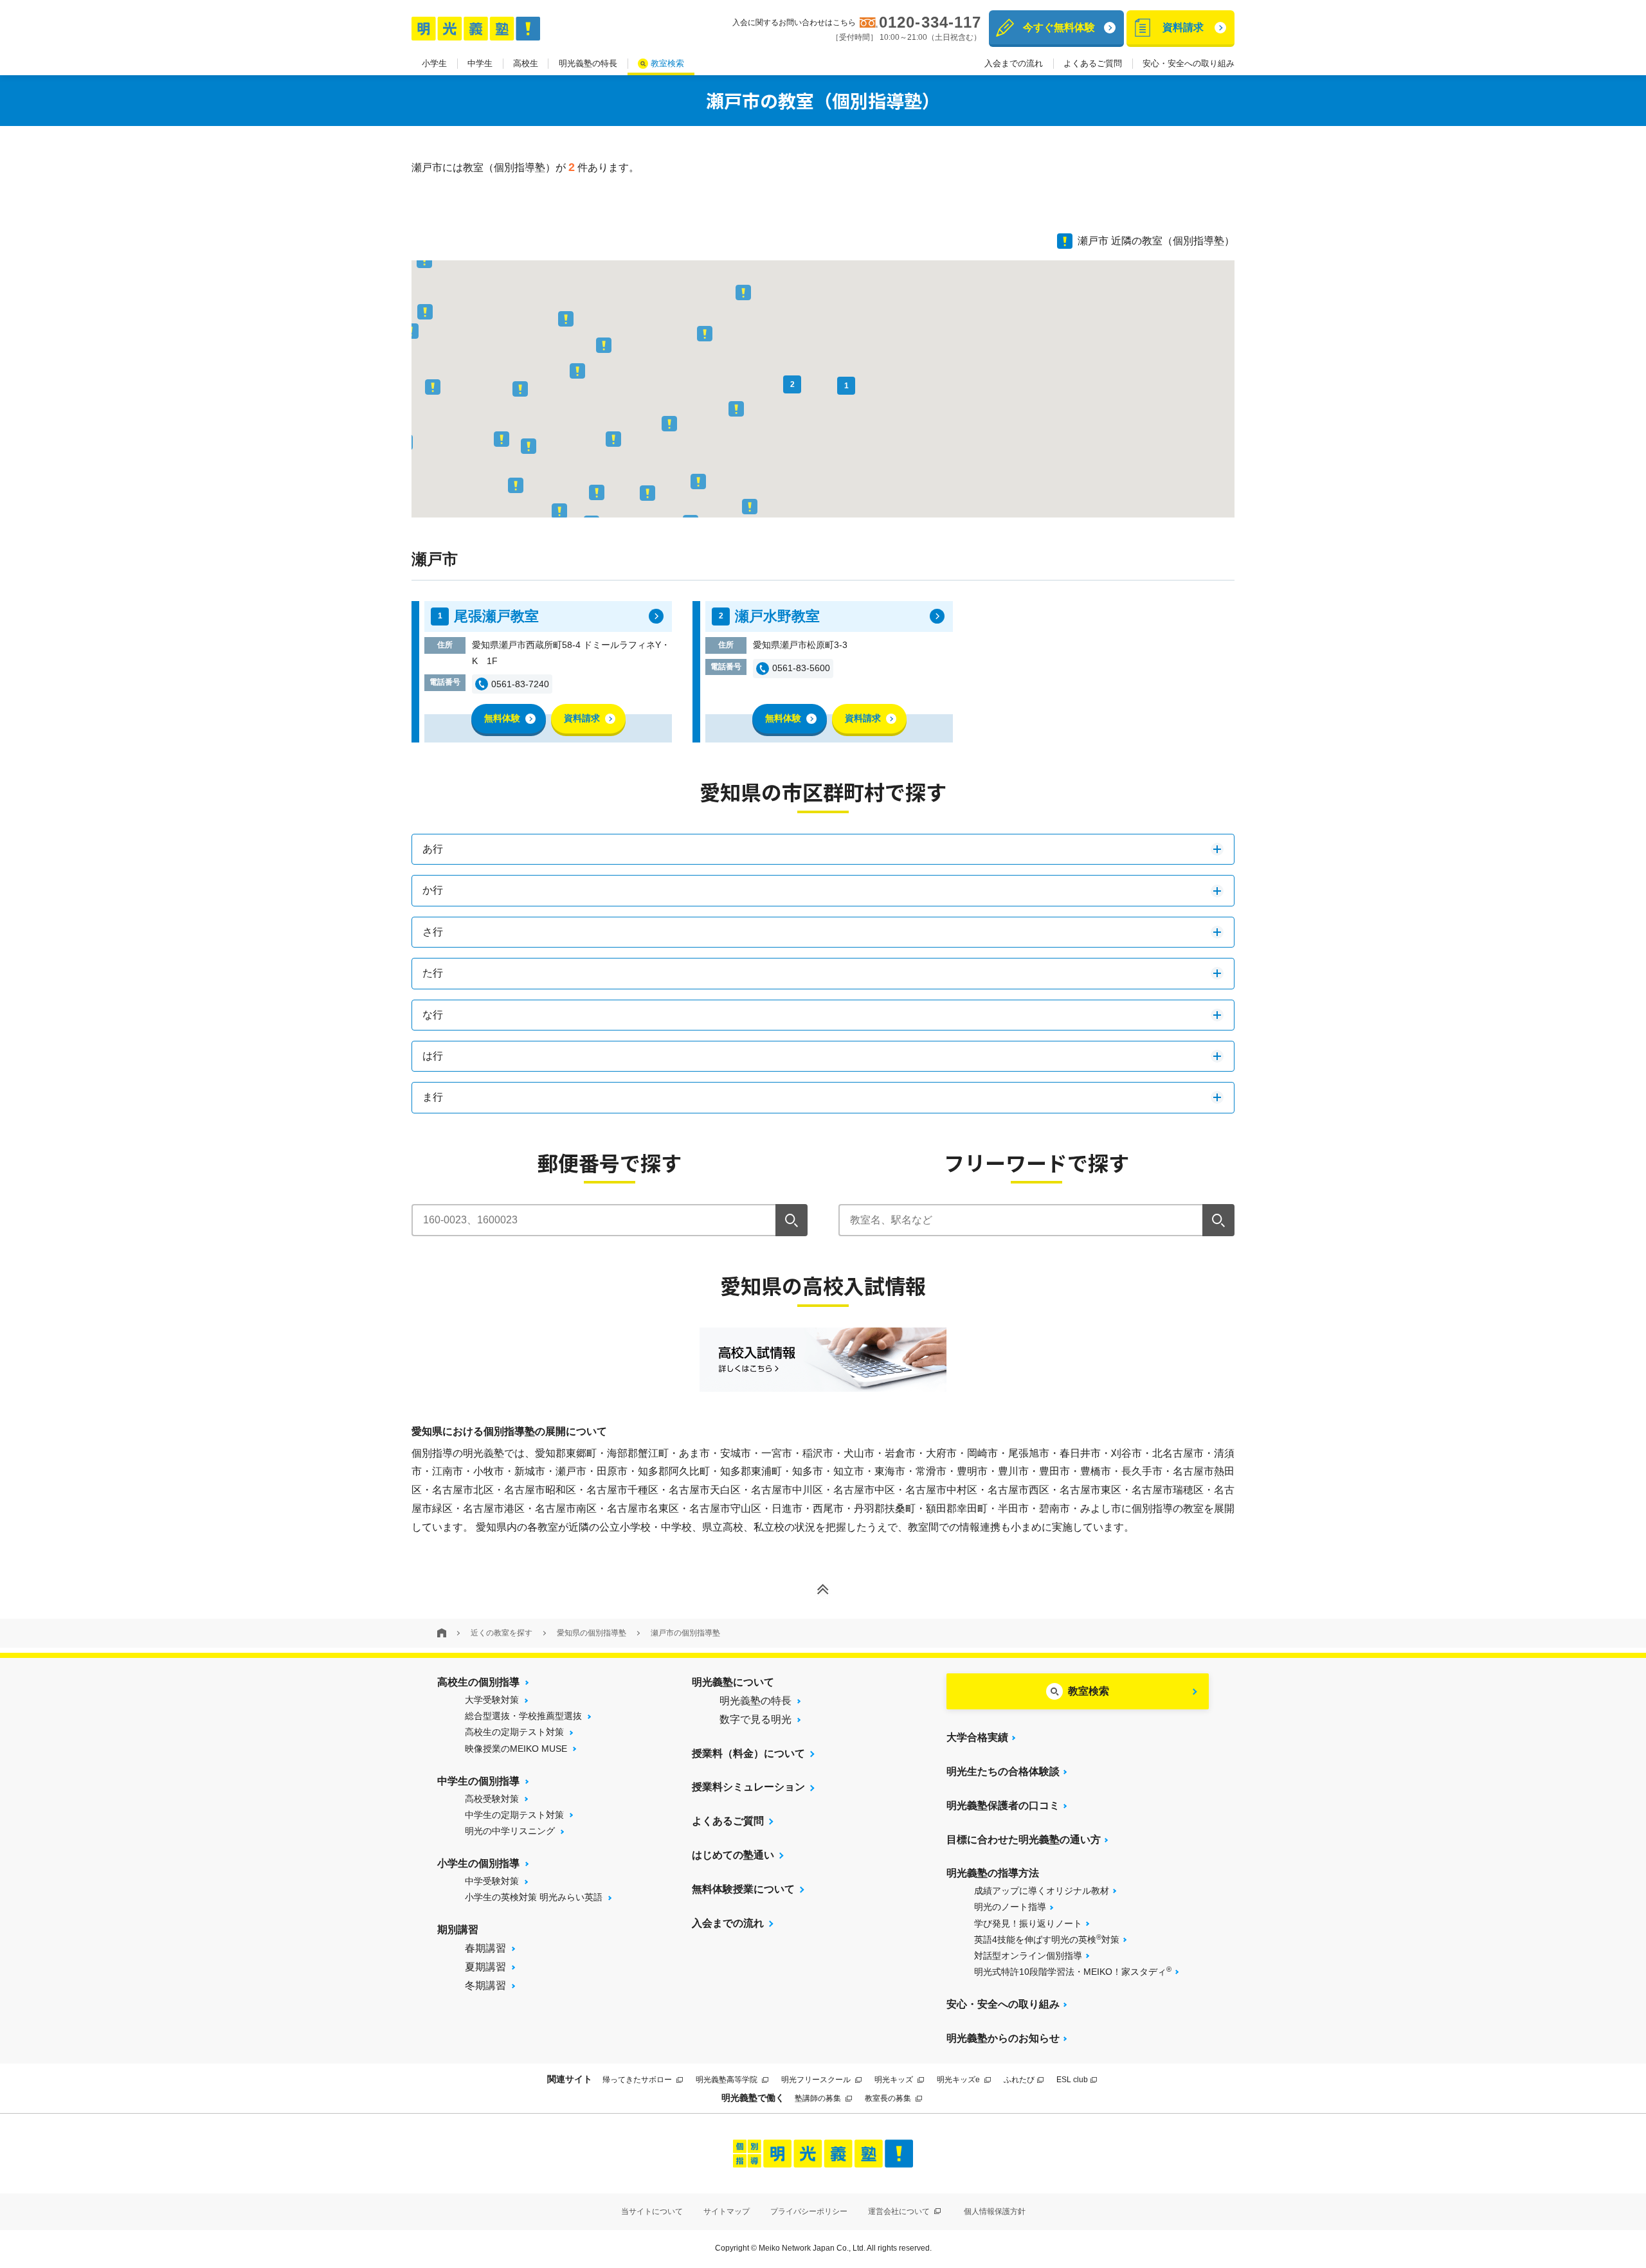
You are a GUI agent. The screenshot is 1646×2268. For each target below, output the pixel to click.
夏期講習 (485, 1967)
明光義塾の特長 (588, 63)
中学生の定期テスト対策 (514, 1815)
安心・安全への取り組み (1189, 63)
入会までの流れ (1014, 63)
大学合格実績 (977, 1737)
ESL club (1072, 2080)
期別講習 (458, 1930)
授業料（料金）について (748, 1753)
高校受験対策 (492, 1799)
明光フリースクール (817, 2080)
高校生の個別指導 (478, 1682)
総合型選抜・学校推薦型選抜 (523, 1716)
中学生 (480, 63)
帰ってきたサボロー (638, 2080)
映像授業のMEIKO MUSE (516, 1749)
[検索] (791, 1220)
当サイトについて (652, 2211)
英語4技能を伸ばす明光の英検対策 (1047, 1939)
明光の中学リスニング (510, 1831)
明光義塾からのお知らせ (1003, 2038)
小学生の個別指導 (478, 1863)
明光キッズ (895, 2080)
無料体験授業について (743, 1889)
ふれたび (1019, 2080)
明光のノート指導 (1010, 1907)
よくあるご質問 (1093, 63)
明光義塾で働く (753, 2098)
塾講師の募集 (819, 2098)
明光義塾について (733, 1682)
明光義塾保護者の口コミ (1003, 1805)
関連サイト (570, 2079)
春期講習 (485, 1948)
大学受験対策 (492, 1700)
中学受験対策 (492, 1881)
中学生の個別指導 (478, 1781)
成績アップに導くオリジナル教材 (1042, 1891)
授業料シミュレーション (748, 1787)
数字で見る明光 (755, 1719)
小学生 (434, 63)
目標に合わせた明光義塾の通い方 (1024, 1840)
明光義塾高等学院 (728, 2080)
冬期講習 (485, 1985)
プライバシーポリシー (809, 2211)
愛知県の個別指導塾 (592, 1633)
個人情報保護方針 (995, 2211)
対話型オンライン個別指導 (1028, 1956)
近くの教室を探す (502, 1633)
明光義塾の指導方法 (993, 1873)
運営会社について (900, 2211)
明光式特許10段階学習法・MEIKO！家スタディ (1073, 1971)
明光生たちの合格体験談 (1003, 1771)
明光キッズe (959, 2080)
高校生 (526, 63)
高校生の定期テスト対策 (514, 1732)
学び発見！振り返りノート (1028, 1923)
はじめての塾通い (733, 1855)
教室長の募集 (889, 2098)
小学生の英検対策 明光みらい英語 (534, 1897)
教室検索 (667, 63)
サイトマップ (727, 2211)
